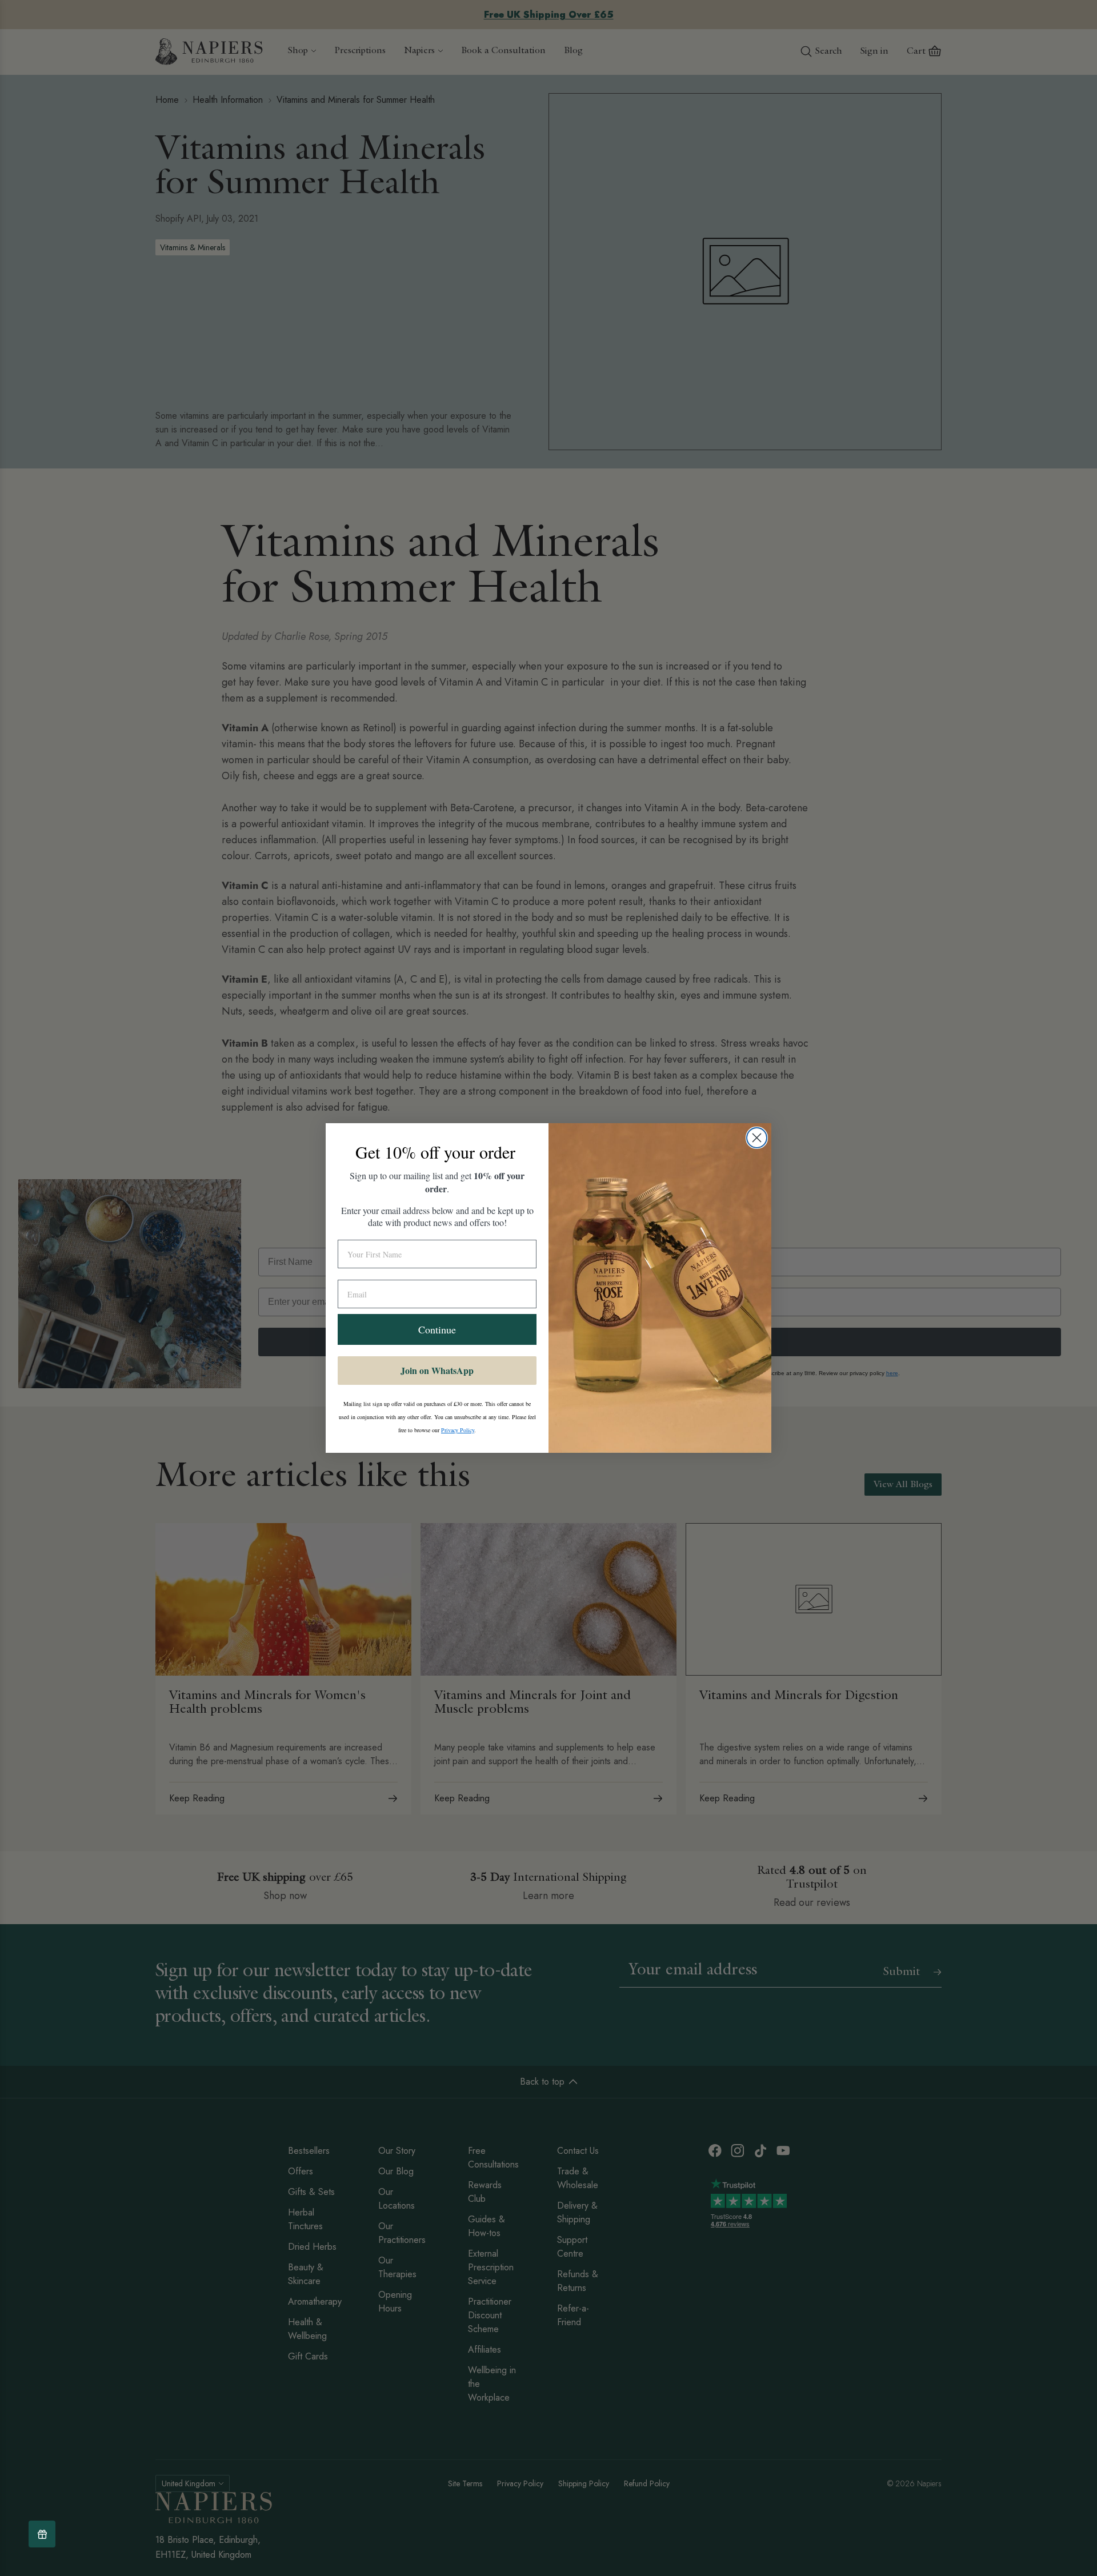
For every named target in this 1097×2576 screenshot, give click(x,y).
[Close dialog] (757, 1138)
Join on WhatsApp (437, 1370)
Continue (437, 1329)
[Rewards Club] (42, 2534)
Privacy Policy (458, 1430)
